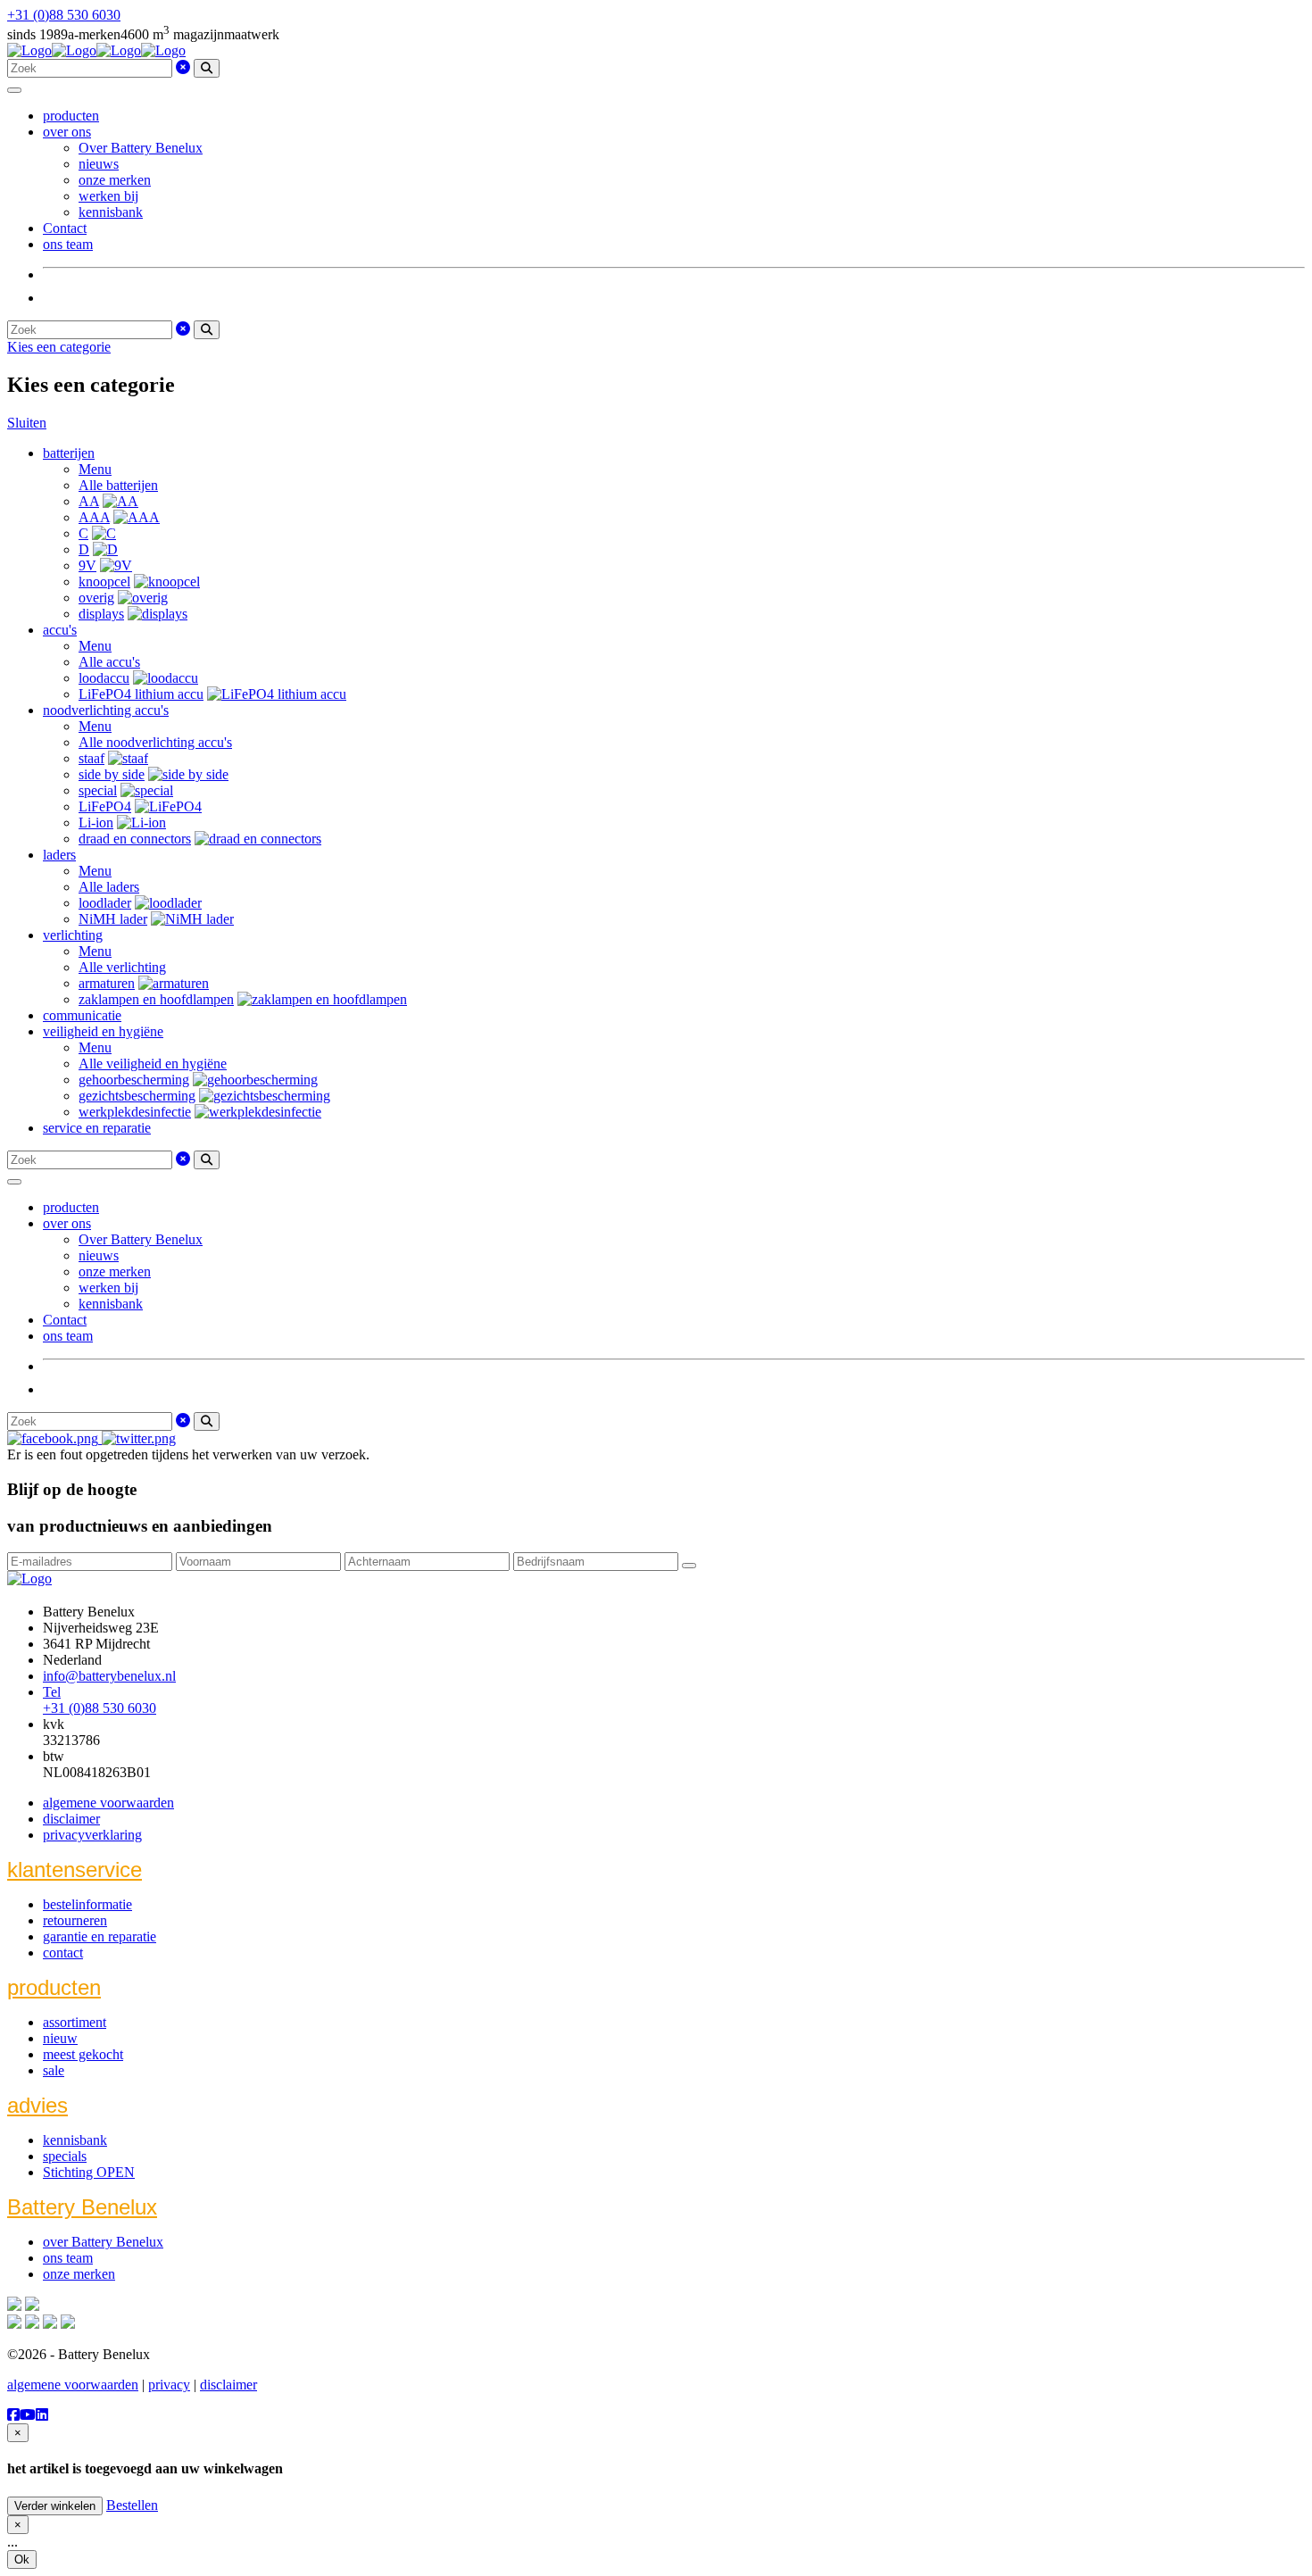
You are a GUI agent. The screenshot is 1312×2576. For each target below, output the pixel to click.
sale (54, 2070)
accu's (60, 630)
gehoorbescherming (134, 1080)
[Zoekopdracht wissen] (183, 67)
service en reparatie (97, 1128)
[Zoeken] (207, 68)
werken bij (108, 196)
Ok (22, 2559)
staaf (91, 758)
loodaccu (104, 678)
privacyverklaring (92, 1835)
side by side (112, 774)
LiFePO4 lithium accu (141, 694)
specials (65, 2156)
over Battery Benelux (103, 2242)
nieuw (60, 2038)
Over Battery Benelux (141, 148)
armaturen (107, 983)
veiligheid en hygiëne (103, 1031)
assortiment (75, 2022)
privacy (169, 2385)
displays (101, 614)
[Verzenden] (689, 1566)
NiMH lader (113, 919)
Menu (95, 469)
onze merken (115, 180)
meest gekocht (83, 2054)
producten (71, 116)
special (98, 790)
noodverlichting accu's (106, 710)
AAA (94, 517)
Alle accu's (109, 662)
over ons (67, 132)
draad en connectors (135, 839)
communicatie (82, 1015)
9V (87, 565)
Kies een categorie (59, 347)
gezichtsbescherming (137, 1096)
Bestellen (132, 2505)
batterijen (69, 453)
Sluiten (27, 423)
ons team (68, 244)
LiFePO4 (105, 806)
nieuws (99, 164)
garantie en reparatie (100, 1936)
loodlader (105, 903)
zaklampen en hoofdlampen (156, 999)
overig (96, 598)
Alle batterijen (118, 485)
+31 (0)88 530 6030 (64, 15)
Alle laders (109, 887)
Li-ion (96, 823)
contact (63, 1953)
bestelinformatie (87, 1904)
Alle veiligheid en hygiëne (153, 1064)
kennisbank (111, 212)
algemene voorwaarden (108, 1803)
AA (89, 501)
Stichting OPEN (89, 2172)
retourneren (75, 1920)
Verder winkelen (55, 2506)
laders (59, 855)
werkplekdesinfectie (135, 1112)
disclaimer (71, 1819)
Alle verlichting (122, 967)
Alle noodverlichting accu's (155, 742)
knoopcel (104, 582)
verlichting (73, 935)
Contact (65, 228)
